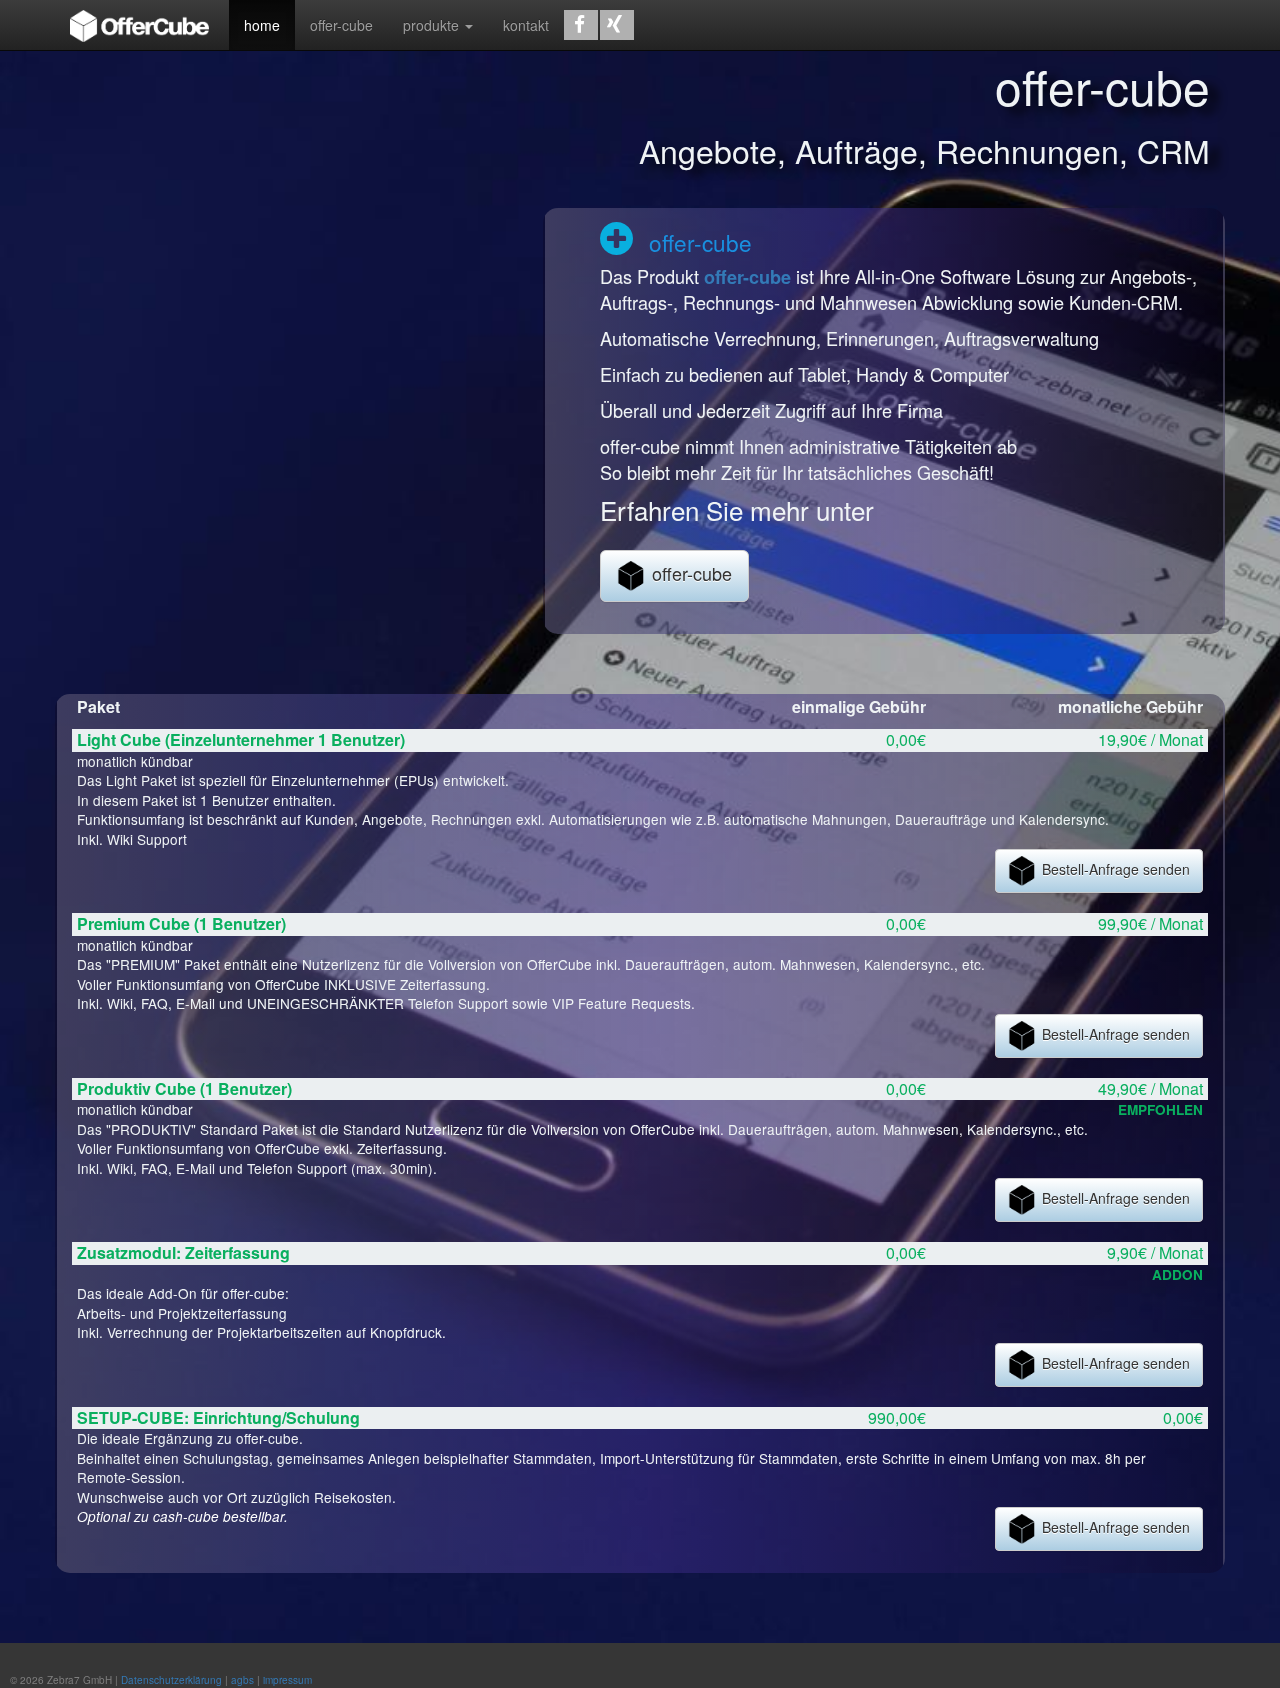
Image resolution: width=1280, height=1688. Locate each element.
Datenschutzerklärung (171, 1680)
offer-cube (341, 25)
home (262, 25)
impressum (287, 1680)
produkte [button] (433, 25)
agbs (242, 1680)
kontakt (526, 25)
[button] (581, 25)
